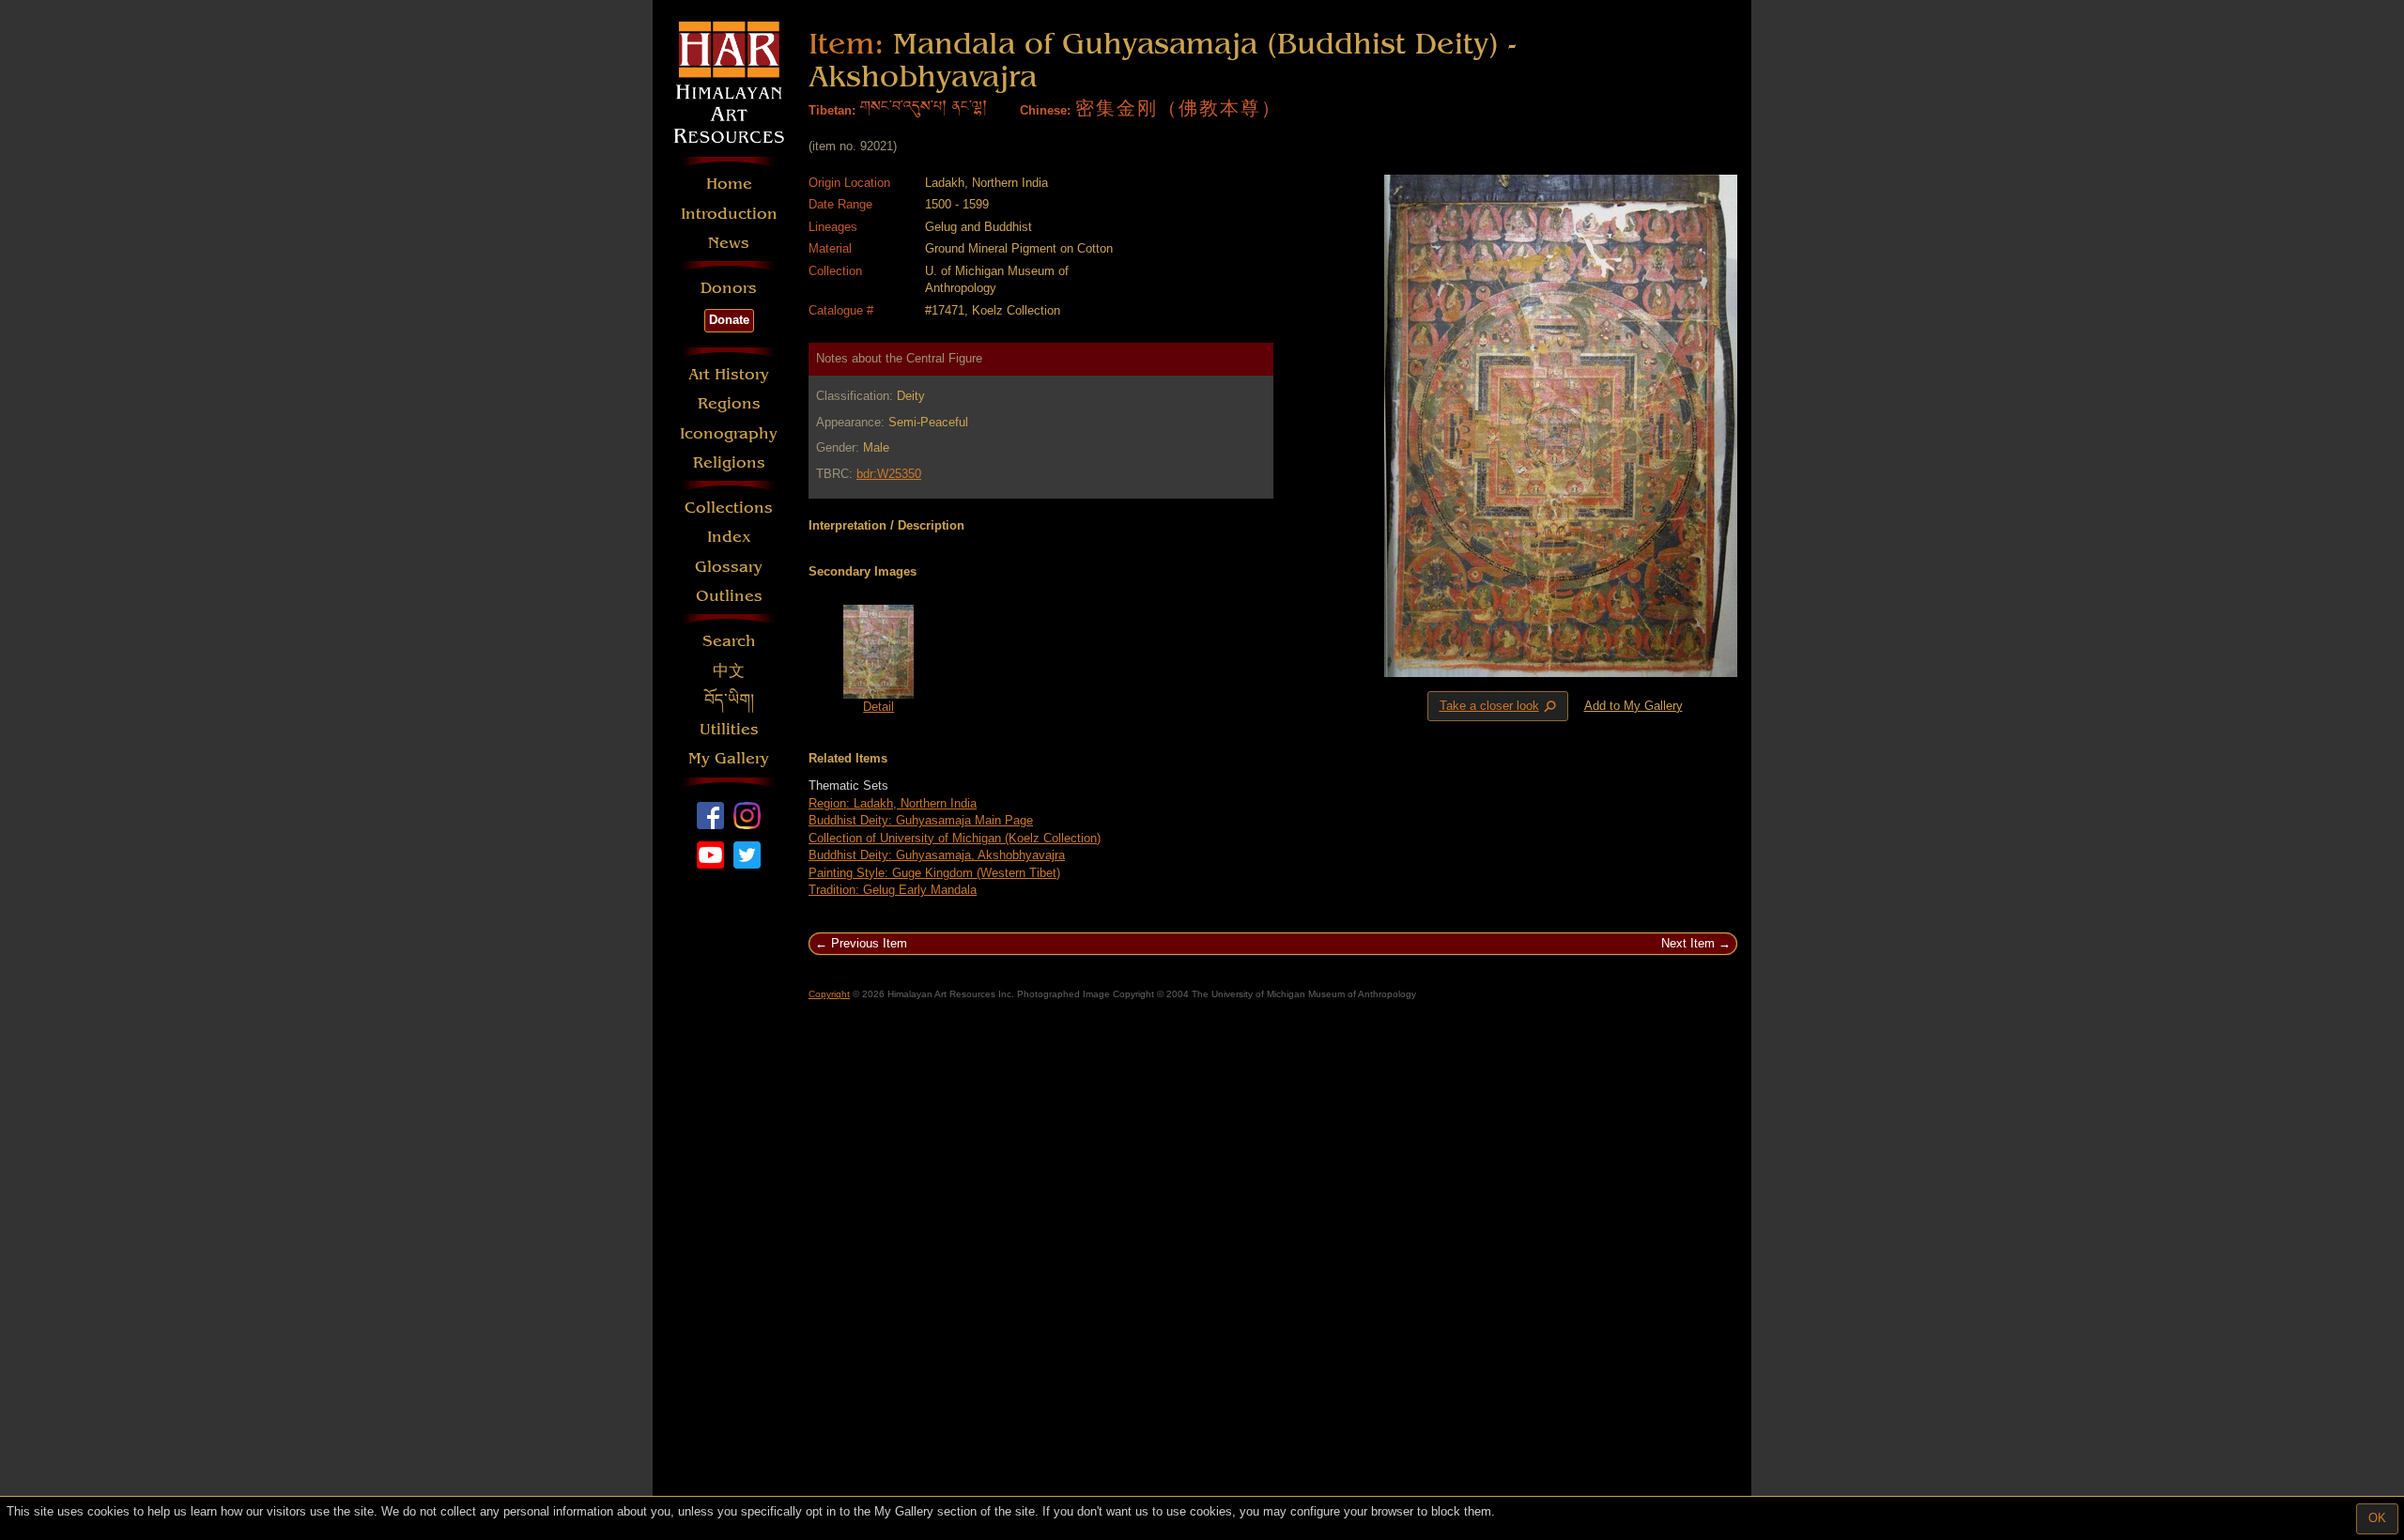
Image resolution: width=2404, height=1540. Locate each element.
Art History (729, 374)
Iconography (729, 433)
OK (2377, 1518)
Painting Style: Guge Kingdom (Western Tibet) (934, 873)
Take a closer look (1500, 706)
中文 (729, 671)
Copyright (829, 994)
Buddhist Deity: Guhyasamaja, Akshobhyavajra (937, 855)
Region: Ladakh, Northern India (893, 803)
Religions (729, 462)
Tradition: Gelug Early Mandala (893, 890)
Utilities (729, 729)
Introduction (729, 214)
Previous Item (869, 943)
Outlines (729, 596)
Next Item (1688, 943)
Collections (729, 508)
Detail (878, 707)
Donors (729, 288)
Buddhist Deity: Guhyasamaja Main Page (921, 820)
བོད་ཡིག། (729, 700)
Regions (729, 403)
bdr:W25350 (889, 474)
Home (729, 184)
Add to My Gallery (1633, 706)
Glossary (729, 567)
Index (729, 537)
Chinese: (1045, 110)
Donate (729, 320)
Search (729, 641)
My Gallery (729, 758)
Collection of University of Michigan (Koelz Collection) (955, 838)
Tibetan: (832, 110)
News (729, 243)
